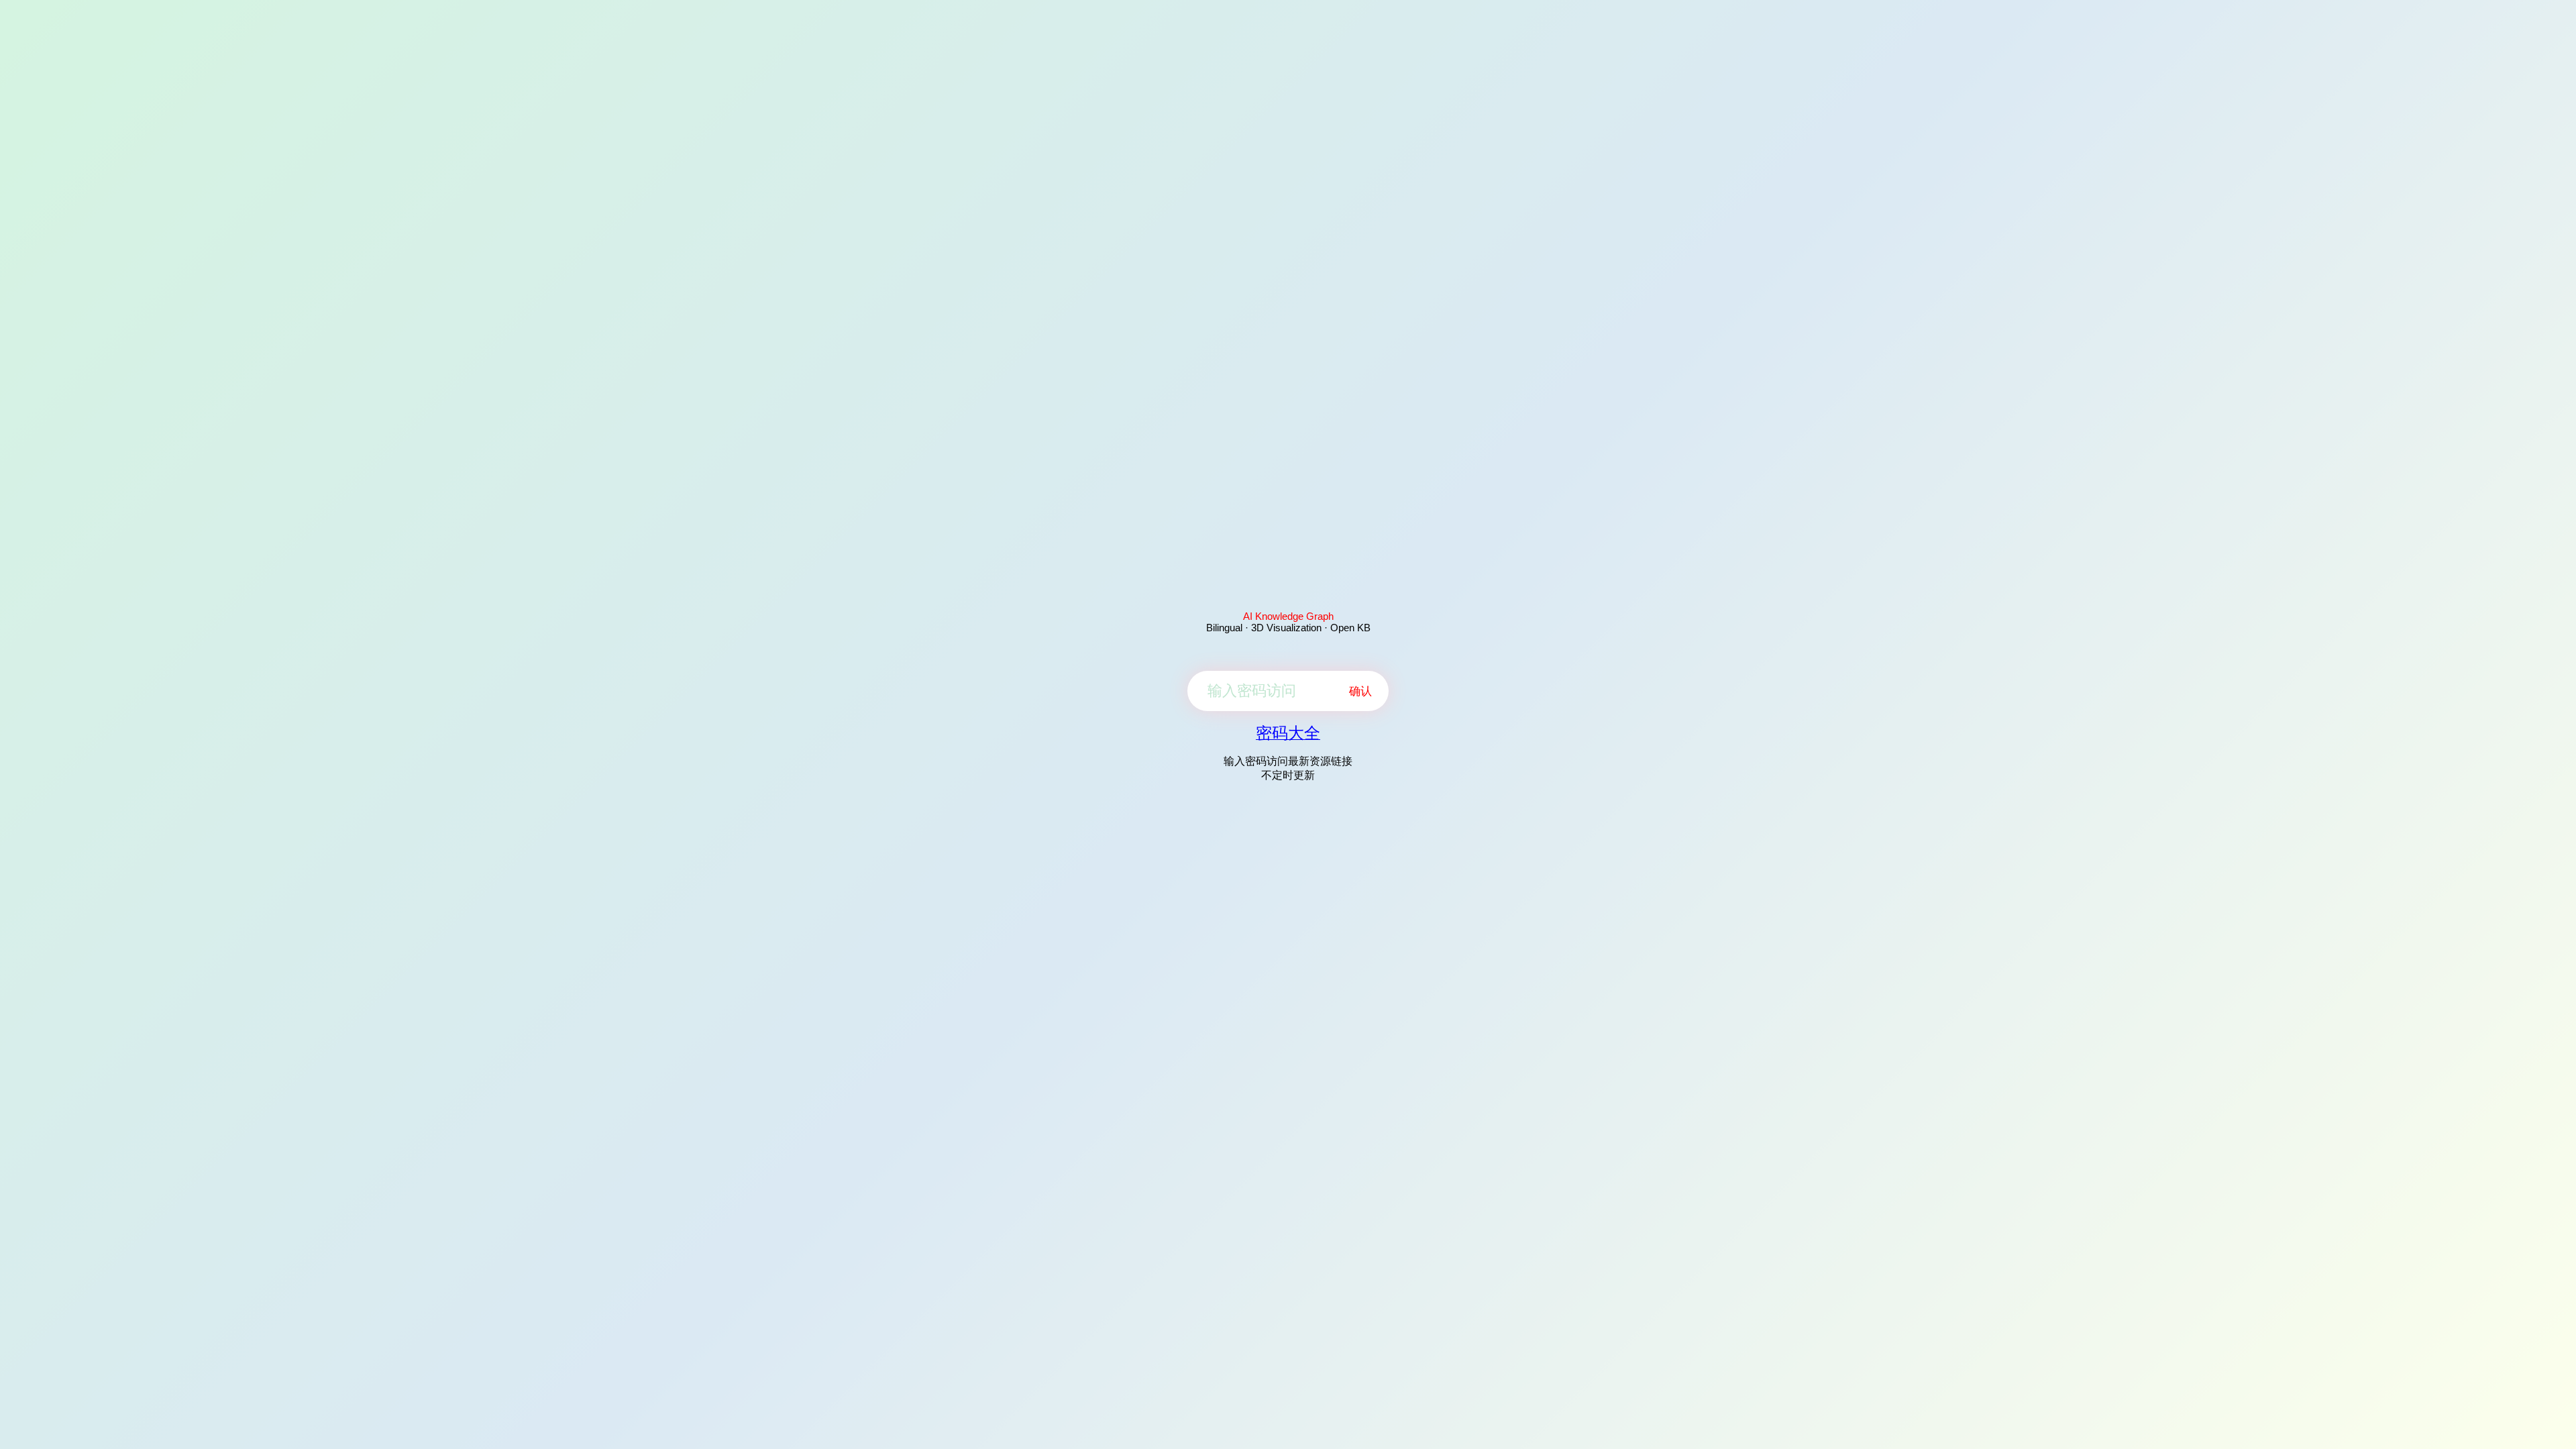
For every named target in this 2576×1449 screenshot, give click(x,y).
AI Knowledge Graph (1288, 616)
